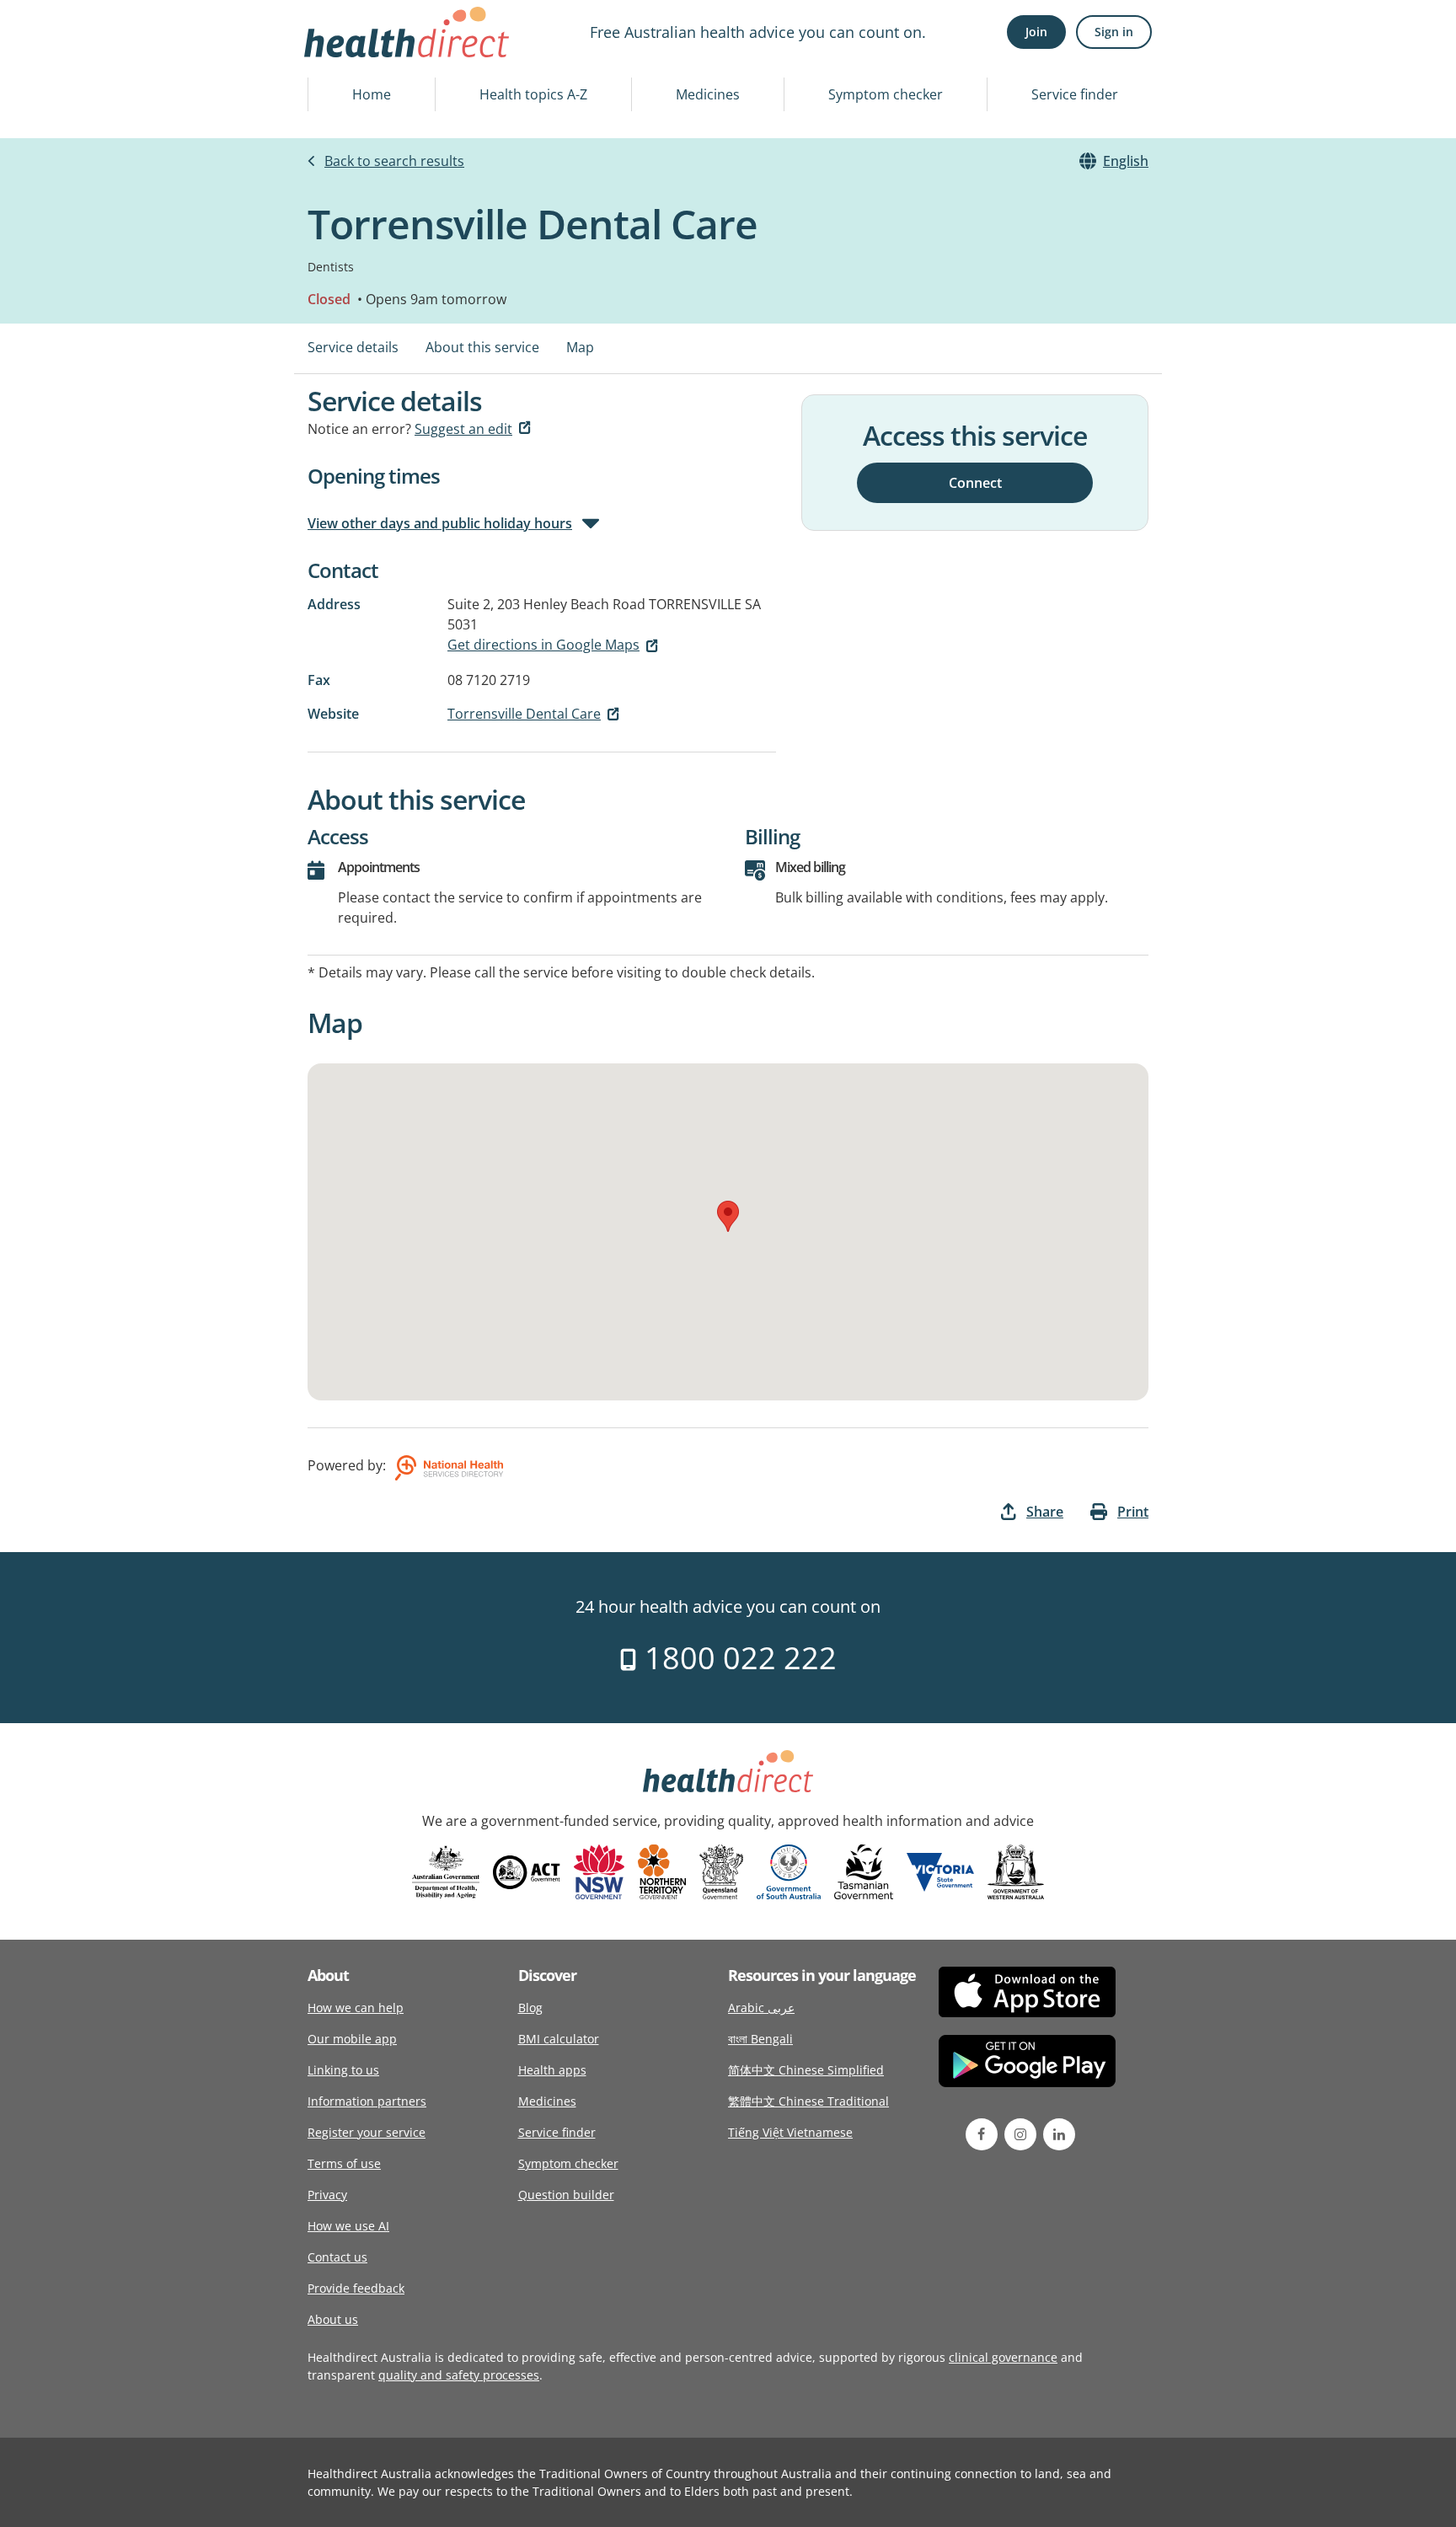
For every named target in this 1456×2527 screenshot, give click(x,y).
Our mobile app (352, 2039)
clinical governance (1003, 2357)
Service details (353, 347)
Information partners (367, 2101)
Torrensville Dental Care (524, 714)
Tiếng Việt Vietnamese (790, 2132)
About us (333, 2319)
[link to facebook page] (982, 2134)
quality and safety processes (459, 2375)
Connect (975, 482)
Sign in (1114, 32)
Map (580, 347)
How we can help (356, 2008)
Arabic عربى (761, 2008)
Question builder (566, 2195)
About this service (482, 347)
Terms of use (344, 2163)
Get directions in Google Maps (543, 645)
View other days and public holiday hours (440, 523)
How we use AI (348, 2226)
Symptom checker (886, 94)
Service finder (1075, 94)
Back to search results (394, 161)
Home (372, 94)
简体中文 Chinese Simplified (806, 2070)
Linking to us (343, 2070)
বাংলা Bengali (760, 2039)
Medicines (708, 94)
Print (1133, 1512)
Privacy (327, 2195)
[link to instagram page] (1020, 2134)
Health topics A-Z (533, 94)
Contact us (337, 2257)
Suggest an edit (463, 429)
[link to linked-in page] (1059, 2134)
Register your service (367, 2132)
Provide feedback (356, 2288)
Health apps (552, 2070)
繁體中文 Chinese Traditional (808, 2101)
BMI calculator (559, 2039)
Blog (530, 2008)
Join (1036, 32)
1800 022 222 (737, 1658)
